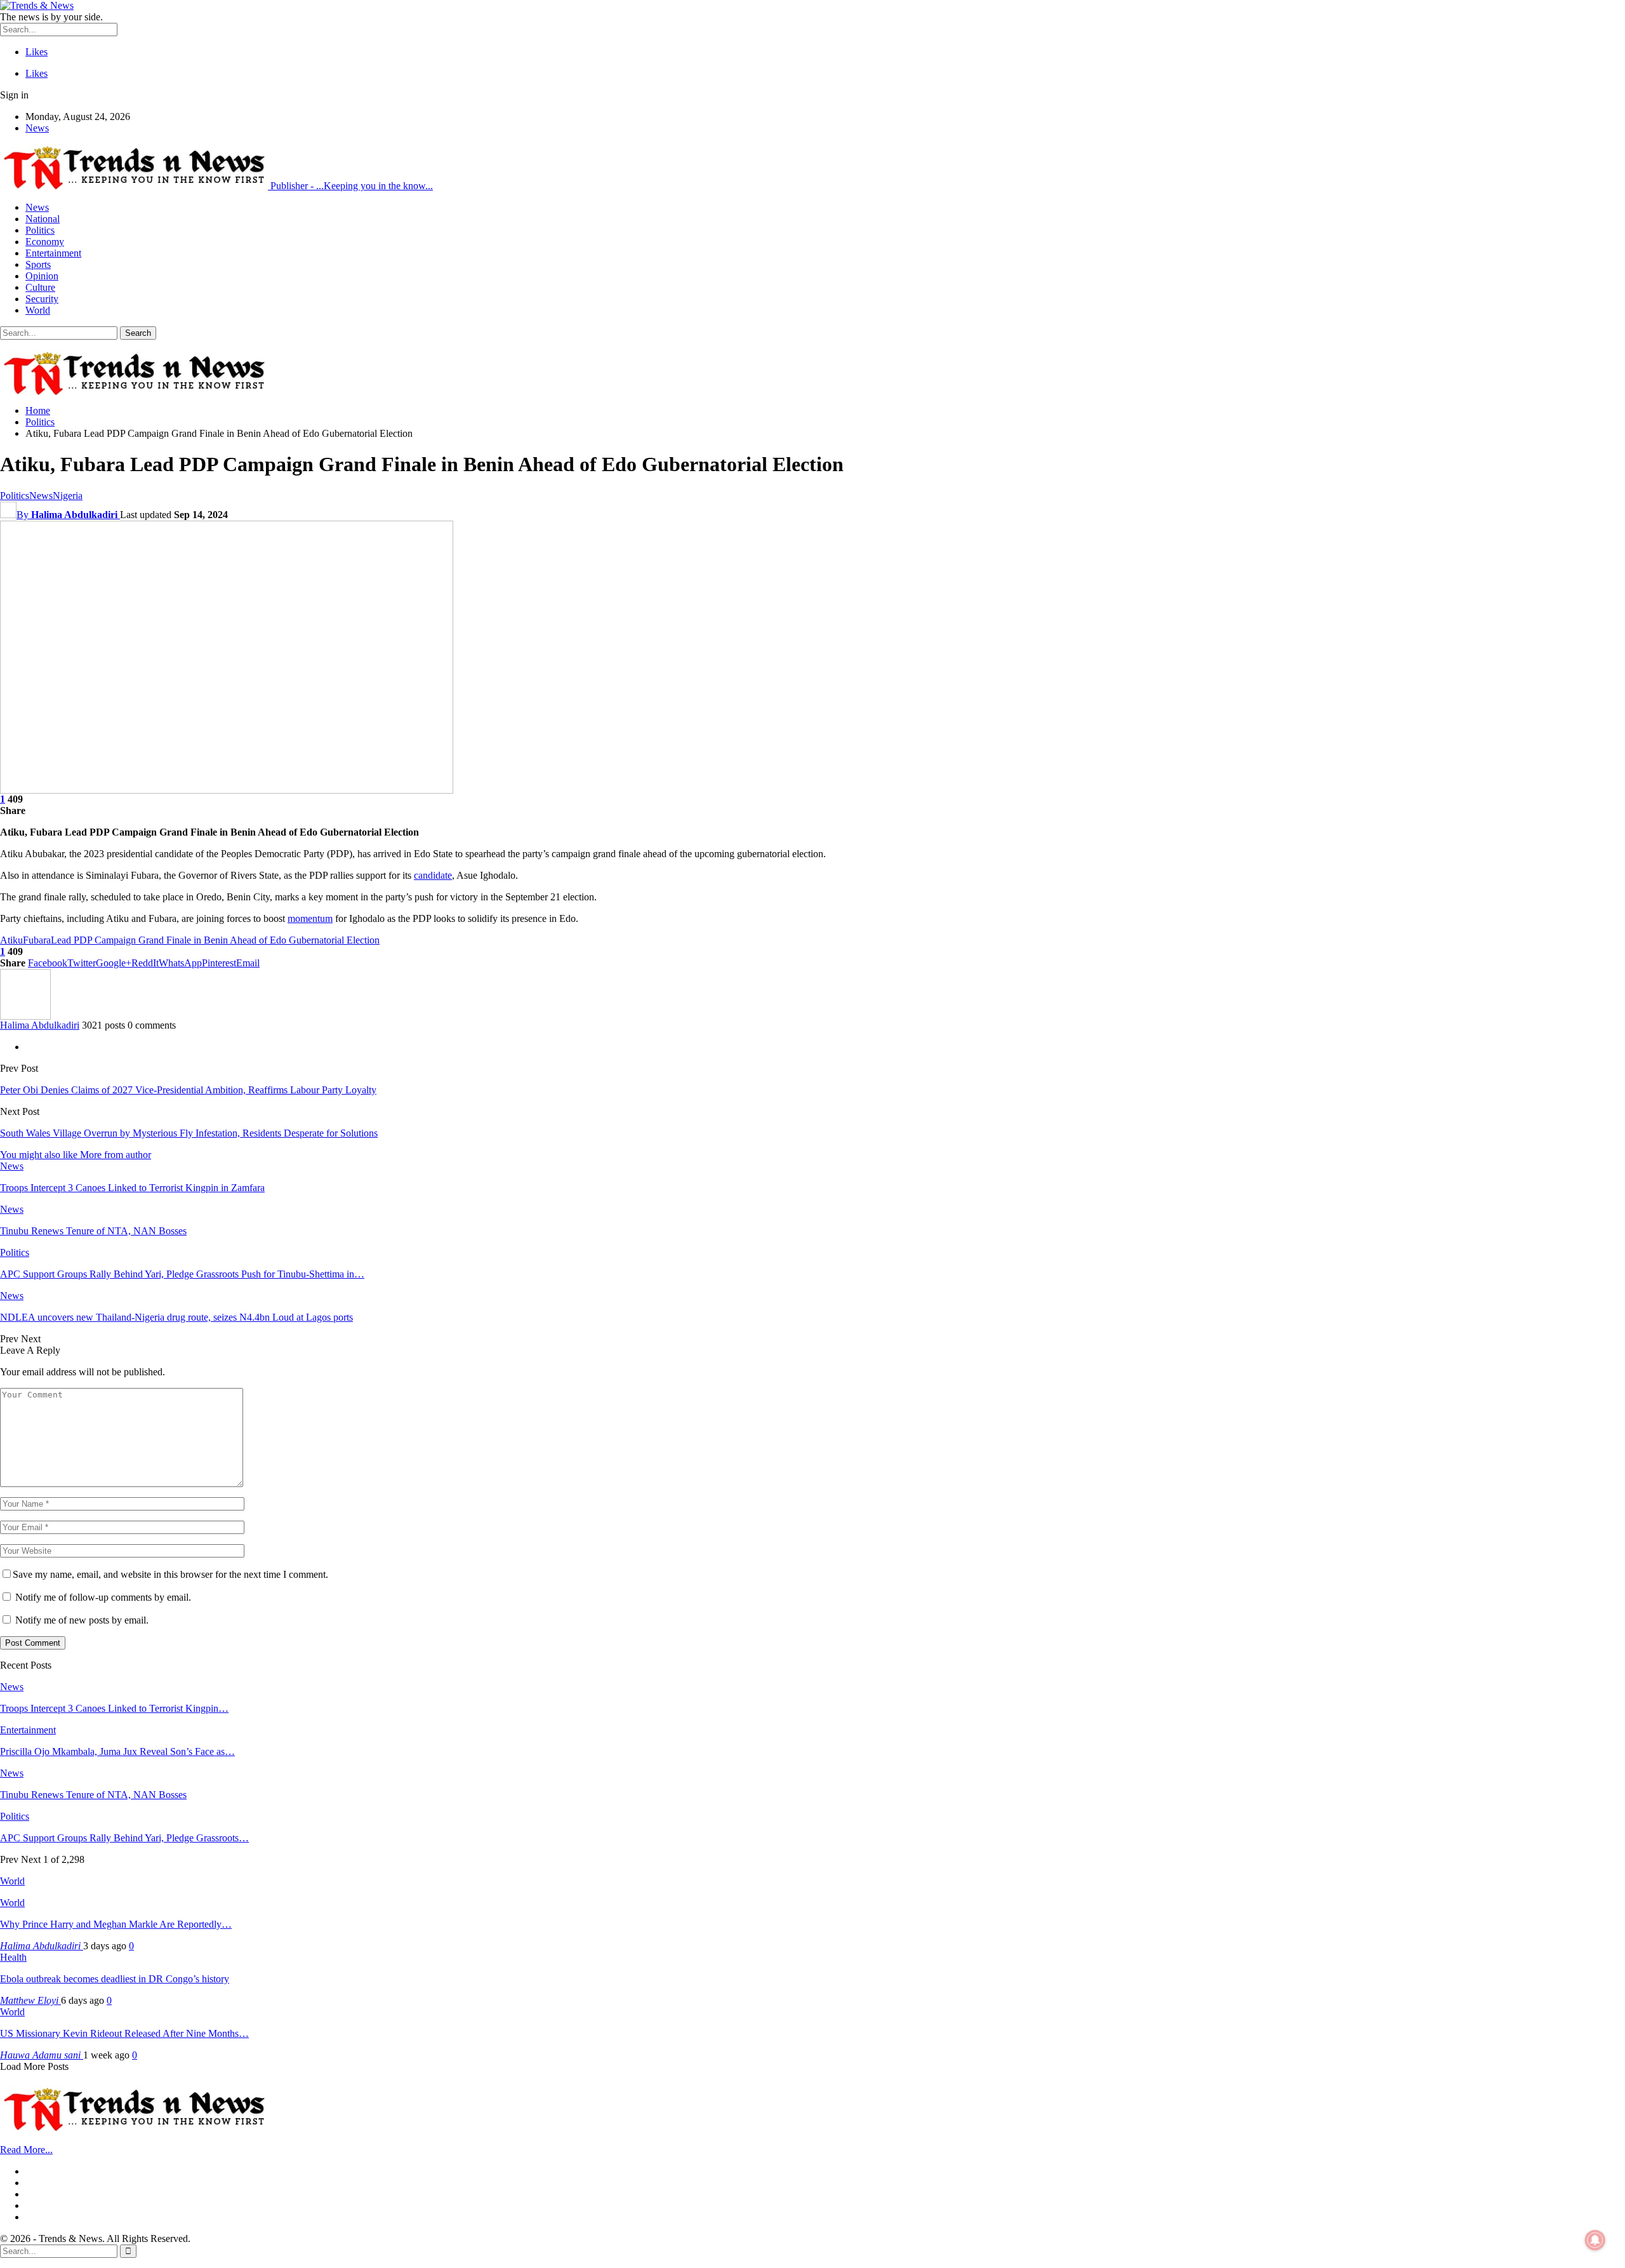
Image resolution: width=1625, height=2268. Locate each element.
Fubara (37, 940)
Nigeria (68, 496)
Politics (40, 230)
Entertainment (53, 253)
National (43, 219)
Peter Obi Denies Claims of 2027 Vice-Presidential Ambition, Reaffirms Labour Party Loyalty (188, 1090)
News (37, 128)
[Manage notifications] (1595, 2240)
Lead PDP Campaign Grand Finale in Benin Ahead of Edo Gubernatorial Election (215, 940)
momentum (310, 918)
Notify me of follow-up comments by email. (103, 1597)
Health (13, 1957)
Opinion (42, 276)
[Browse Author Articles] (25, 1016)
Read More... (26, 2150)
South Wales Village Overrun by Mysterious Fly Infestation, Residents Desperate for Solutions (189, 1133)
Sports (38, 264)
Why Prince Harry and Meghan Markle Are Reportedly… (116, 1924)
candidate (433, 875)
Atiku (11, 940)
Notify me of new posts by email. (82, 1620)
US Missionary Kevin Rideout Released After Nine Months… (124, 2033)
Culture (40, 287)
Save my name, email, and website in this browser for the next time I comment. (170, 1574)
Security (42, 299)
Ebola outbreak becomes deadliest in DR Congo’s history (115, 1979)
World (38, 310)
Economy (45, 242)
